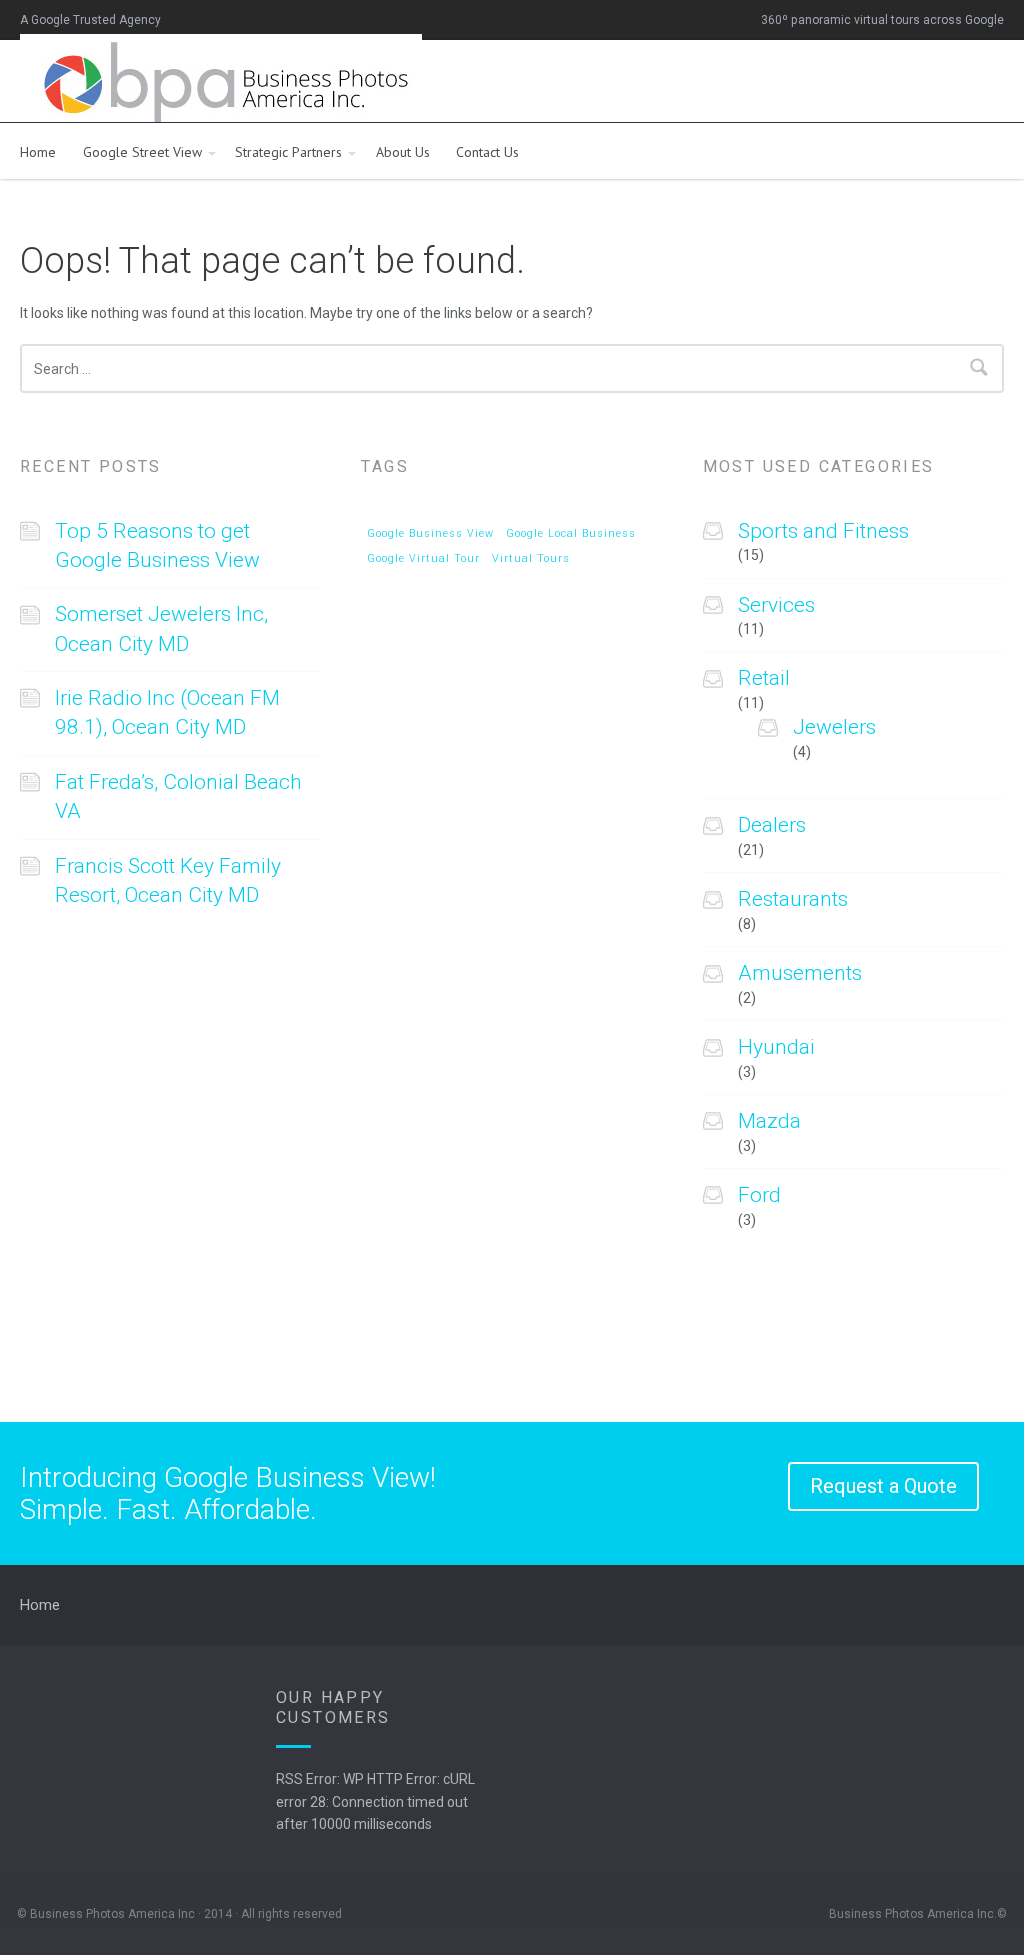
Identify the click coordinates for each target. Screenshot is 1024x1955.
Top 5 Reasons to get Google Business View (157, 545)
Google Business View (430, 534)
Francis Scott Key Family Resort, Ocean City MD (168, 880)
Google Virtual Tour (423, 559)
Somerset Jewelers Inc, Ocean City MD (161, 628)
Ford (759, 1195)
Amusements (800, 973)
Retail (764, 678)
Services (776, 605)
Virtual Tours (531, 559)
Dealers (772, 825)
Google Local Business (571, 534)
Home (38, 152)
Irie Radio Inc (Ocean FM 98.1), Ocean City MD (167, 712)
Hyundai (776, 1047)
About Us (403, 152)
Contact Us (487, 152)
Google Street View (142, 152)
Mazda (769, 1121)
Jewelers (834, 727)
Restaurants (793, 899)
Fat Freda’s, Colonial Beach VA (178, 796)
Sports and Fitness (823, 531)
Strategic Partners (288, 152)
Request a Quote (883, 1486)
